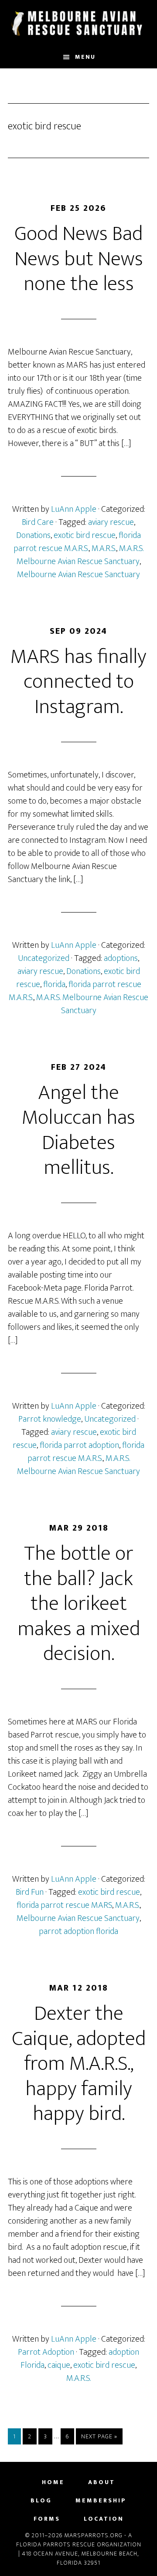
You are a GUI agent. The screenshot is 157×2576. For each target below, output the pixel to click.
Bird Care (38, 522)
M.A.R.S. (104, 548)
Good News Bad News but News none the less (79, 259)
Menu (85, 57)
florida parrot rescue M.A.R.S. (77, 542)
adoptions (121, 958)
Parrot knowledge (50, 1419)
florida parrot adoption (79, 1445)
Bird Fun (30, 1892)
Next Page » (99, 2438)
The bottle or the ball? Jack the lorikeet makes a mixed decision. (79, 1604)
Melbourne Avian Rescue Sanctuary (78, 575)
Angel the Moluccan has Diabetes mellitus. (78, 1131)
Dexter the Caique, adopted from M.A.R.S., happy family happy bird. (79, 2064)
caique (59, 2365)
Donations (33, 535)
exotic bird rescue (85, 535)
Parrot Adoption (46, 2352)
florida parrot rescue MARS (64, 1905)
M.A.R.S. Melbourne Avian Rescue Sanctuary (80, 555)
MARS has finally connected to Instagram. (78, 682)
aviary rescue (111, 522)
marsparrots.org (78, 23)
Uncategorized (44, 958)
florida (54, 984)
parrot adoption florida (78, 1931)
